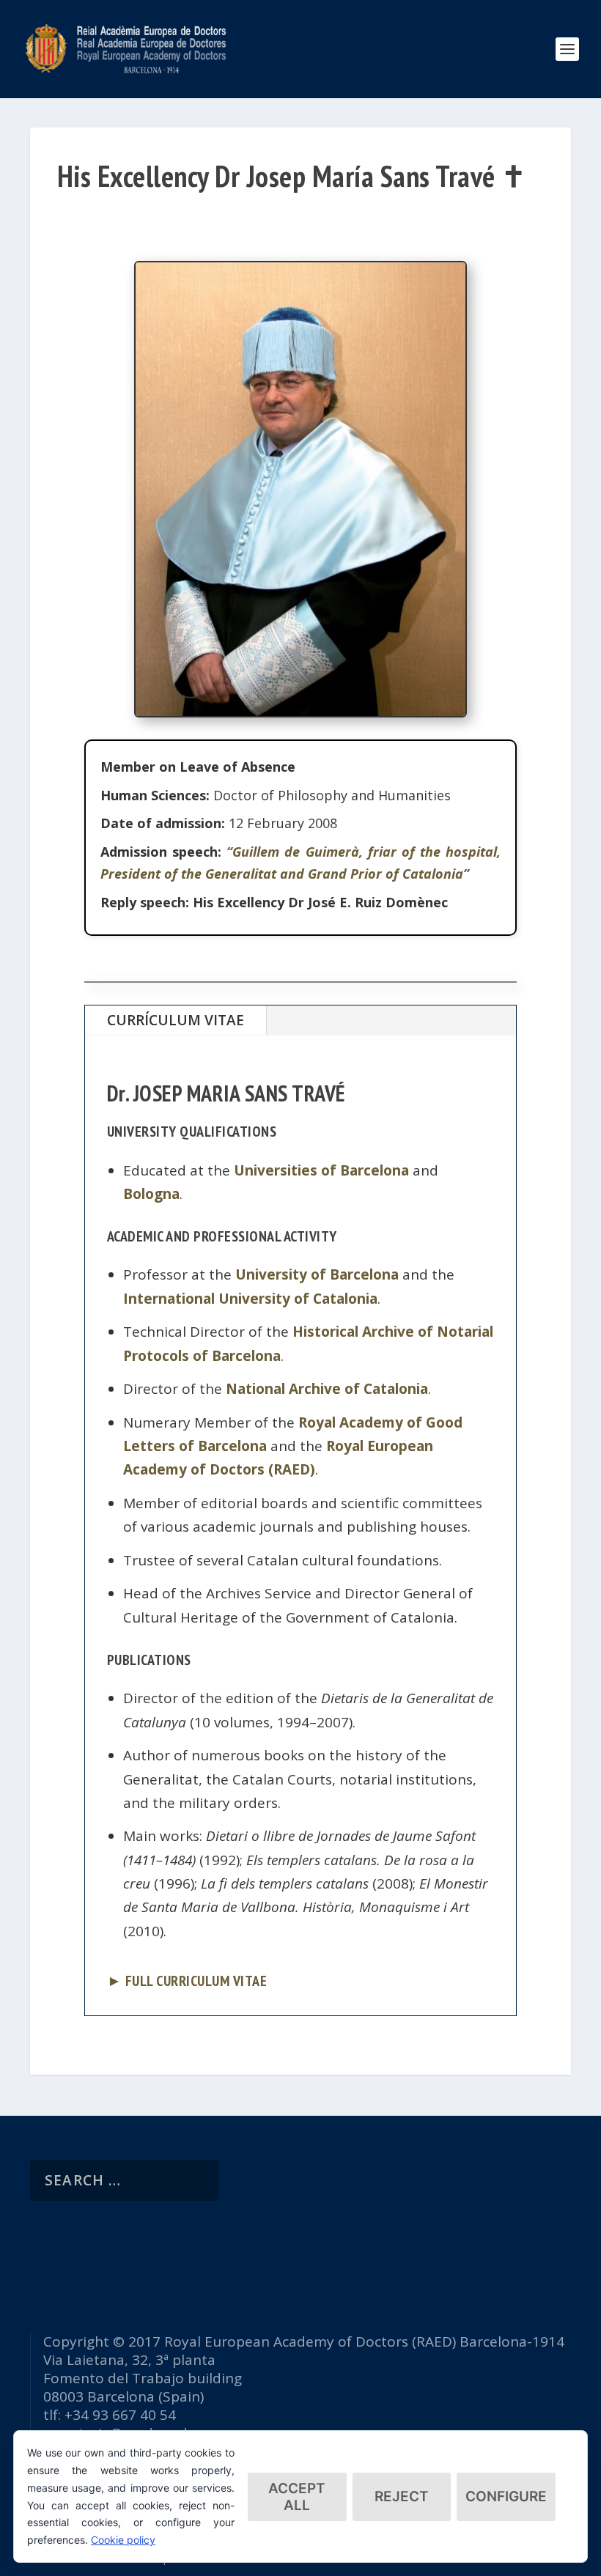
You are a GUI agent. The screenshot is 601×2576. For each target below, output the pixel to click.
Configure (506, 2496)
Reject (402, 2496)
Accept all (297, 2497)
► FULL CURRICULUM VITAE (187, 1981)
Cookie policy (123, 2540)
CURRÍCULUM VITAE (176, 1020)
